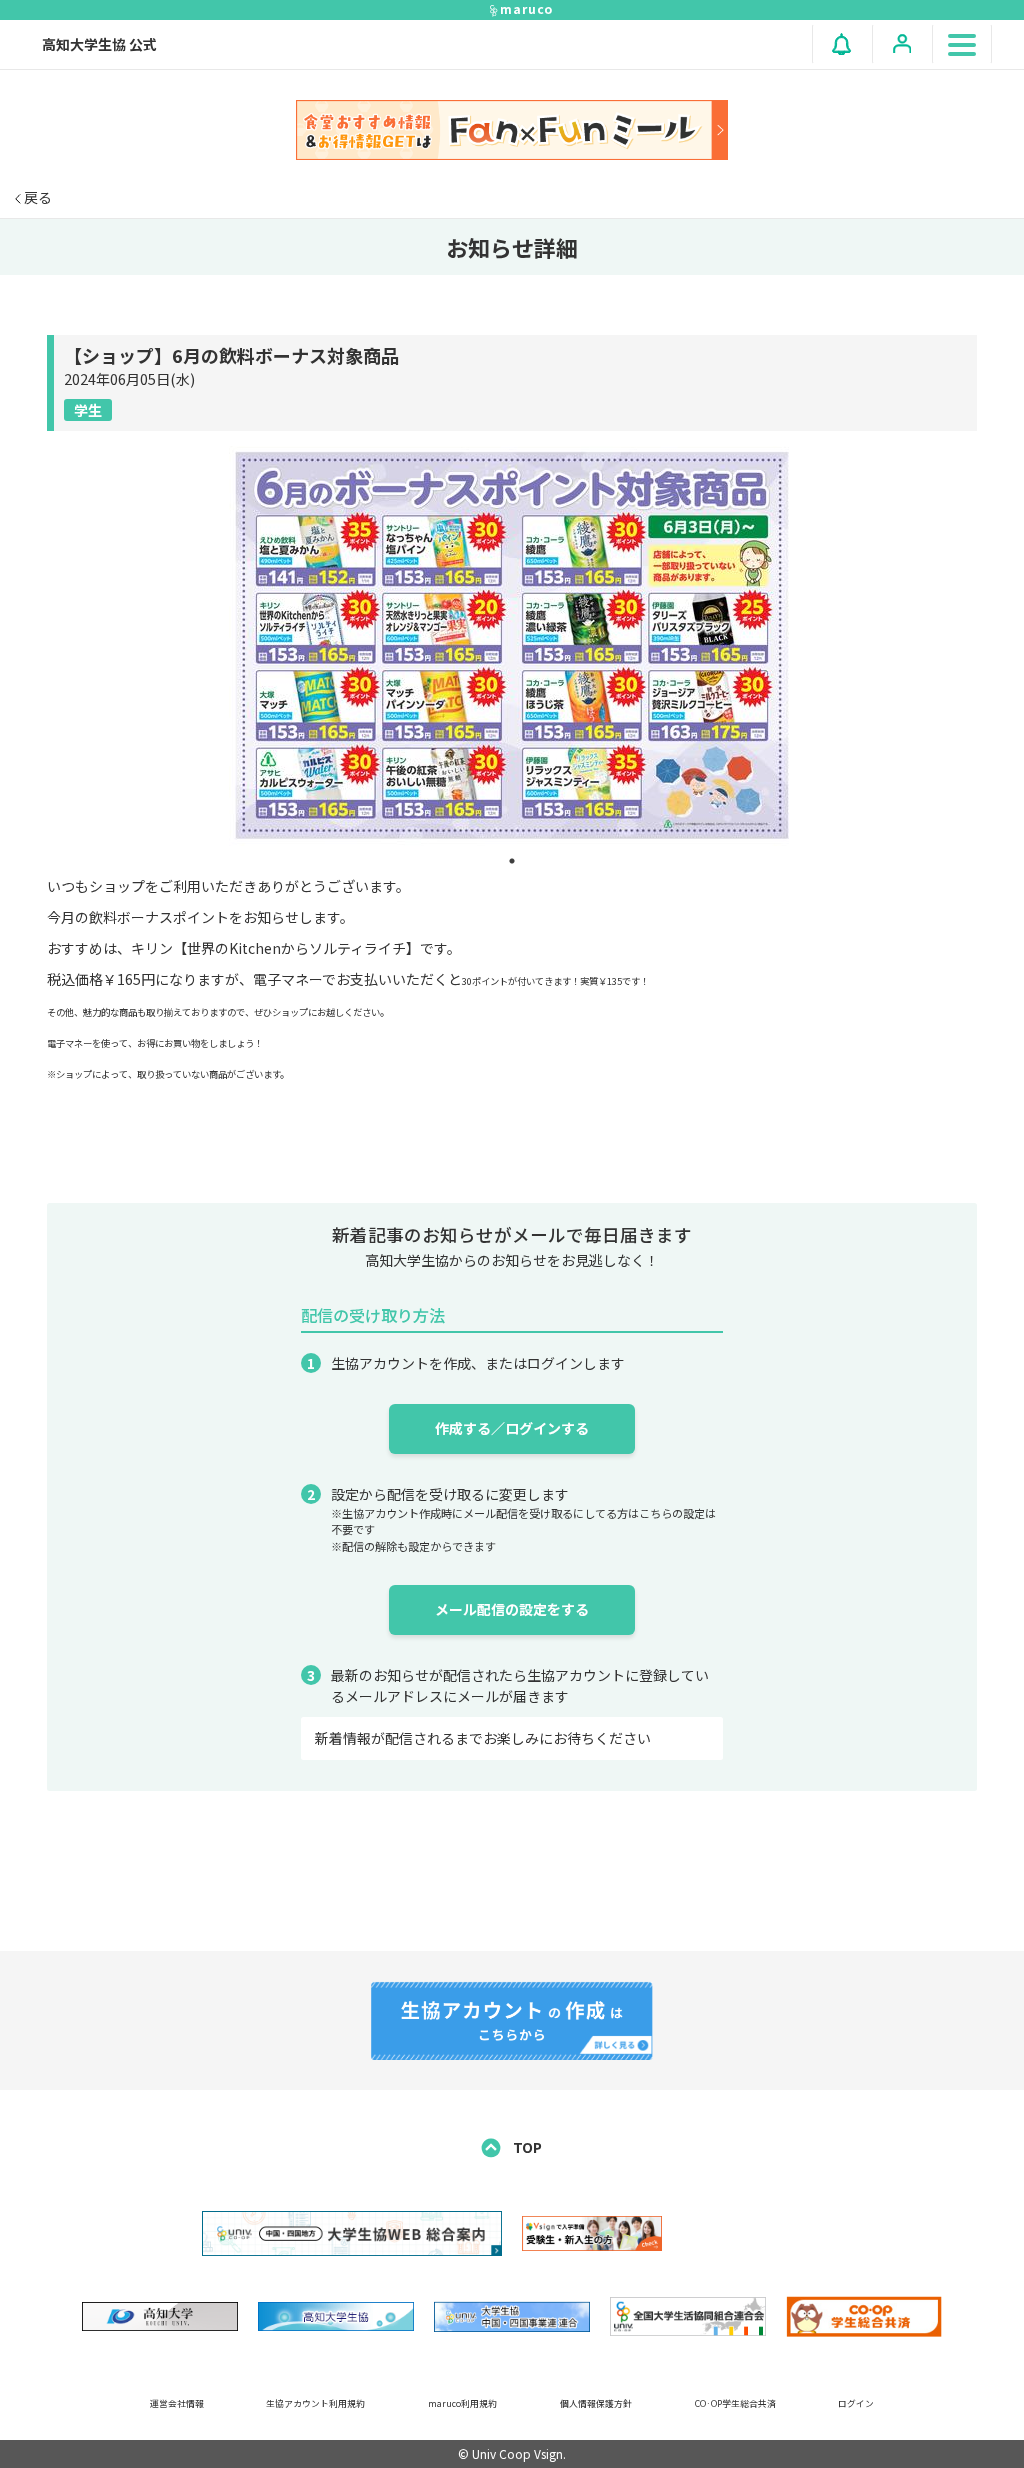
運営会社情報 (177, 2403)
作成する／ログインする (512, 1428)
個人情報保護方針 (596, 2403)
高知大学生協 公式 (99, 44)
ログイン (856, 2403)
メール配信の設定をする (512, 1609)
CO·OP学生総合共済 (735, 2403)
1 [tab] (512, 861)
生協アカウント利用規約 (315, 2403)
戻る (36, 197)
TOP (526, 2147)
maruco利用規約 (462, 2403)
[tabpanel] (512, 646)
